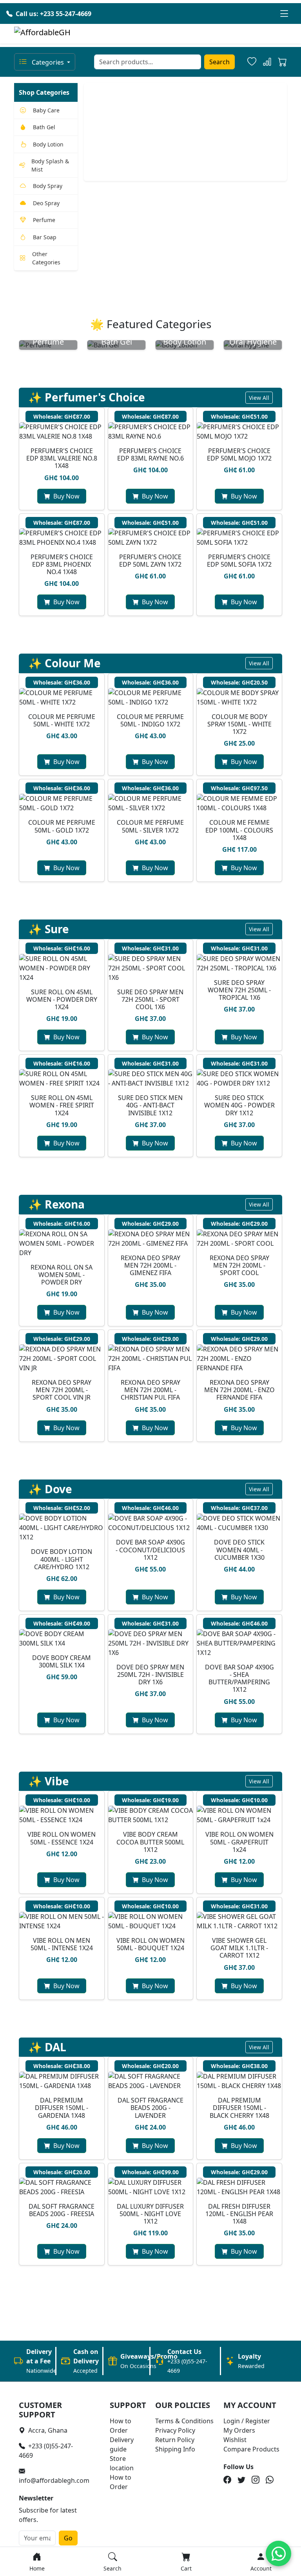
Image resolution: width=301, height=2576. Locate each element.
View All (259, 398)
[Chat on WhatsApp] (278, 2553)
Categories (48, 62)
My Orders (239, 2430)
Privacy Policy (175, 2430)
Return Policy (175, 2440)
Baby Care (46, 110)
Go (68, 2538)
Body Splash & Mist (50, 165)
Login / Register (247, 2421)
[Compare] (267, 62)
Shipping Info (175, 2449)
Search (219, 62)
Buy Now (66, 496)
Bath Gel (44, 127)
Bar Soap (45, 237)
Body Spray (48, 186)
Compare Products (251, 2449)
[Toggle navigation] (284, 14)
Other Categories (46, 258)
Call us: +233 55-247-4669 (53, 14)
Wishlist (235, 2440)
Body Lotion (48, 144)
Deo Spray (46, 203)
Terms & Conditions (184, 2421)
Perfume (44, 220)
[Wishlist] (252, 62)
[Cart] (282, 63)
